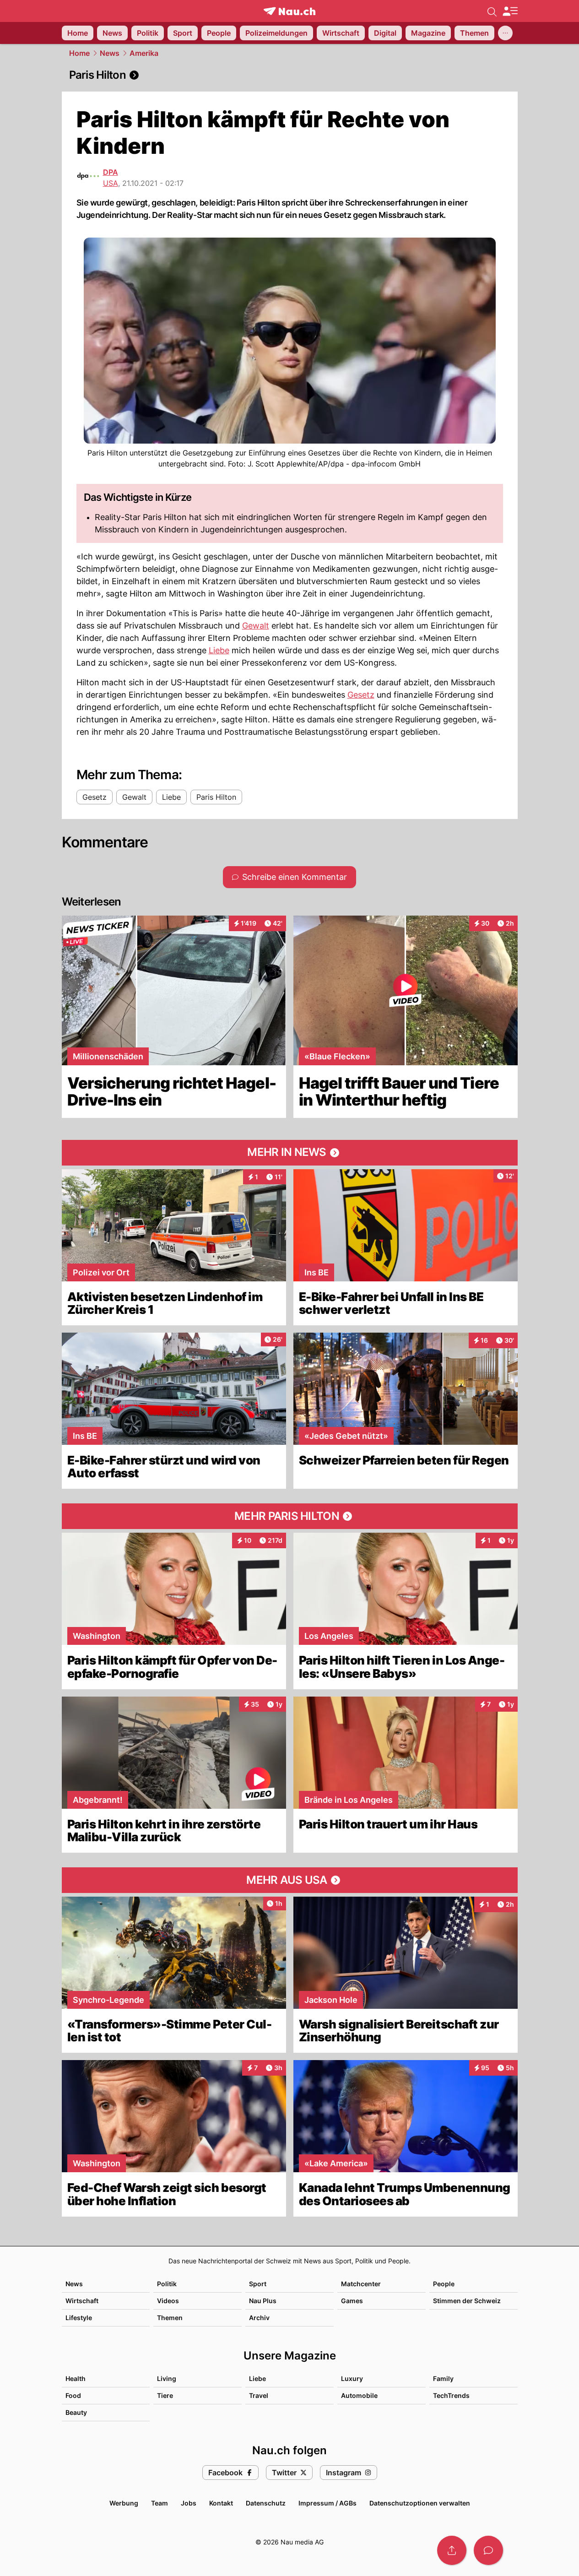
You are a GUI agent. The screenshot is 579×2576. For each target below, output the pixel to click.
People (444, 2284)
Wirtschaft (82, 2301)
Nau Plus (263, 2301)
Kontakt (221, 2503)
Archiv (259, 2318)
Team (160, 2503)
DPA (111, 172)
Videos (168, 2301)
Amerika (144, 53)
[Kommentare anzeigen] (488, 2550)
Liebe (219, 650)
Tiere (165, 2395)
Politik (167, 2284)
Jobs (189, 2503)
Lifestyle (79, 2318)
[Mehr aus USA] (290, 1880)
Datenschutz (266, 2503)
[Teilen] (452, 2550)
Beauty (76, 2412)
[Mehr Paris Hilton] (290, 1516)
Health (76, 2378)
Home (79, 53)
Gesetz (361, 695)
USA (111, 183)
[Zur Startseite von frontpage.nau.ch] (289, 11)
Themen (170, 2318)
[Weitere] (505, 33)
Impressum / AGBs (327, 2503)
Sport (258, 2284)
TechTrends (451, 2395)
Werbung (124, 2503)
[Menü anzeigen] (510, 11)
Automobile (359, 2395)
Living (167, 2378)
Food (73, 2395)
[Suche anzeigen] (492, 11)
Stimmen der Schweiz (467, 2301)
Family (443, 2378)
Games (352, 2301)
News (110, 53)
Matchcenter (361, 2284)
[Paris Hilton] (290, 75)
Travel (259, 2395)
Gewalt (256, 626)
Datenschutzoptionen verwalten (420, 2503)
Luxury (352, 2378)
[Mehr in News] (290, 1153)
